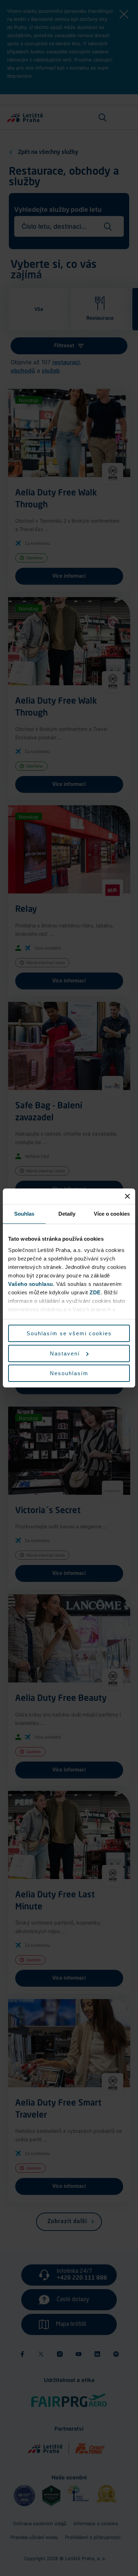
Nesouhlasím (69, 1373)
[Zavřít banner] (127, 1196)
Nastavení (65, 1353)
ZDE (95, 1292)
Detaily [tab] (67, 1214)
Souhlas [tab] (24, 1214)
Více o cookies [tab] (112, 1214)
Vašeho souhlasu (31, 1284)
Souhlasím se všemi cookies (69, 1333)
